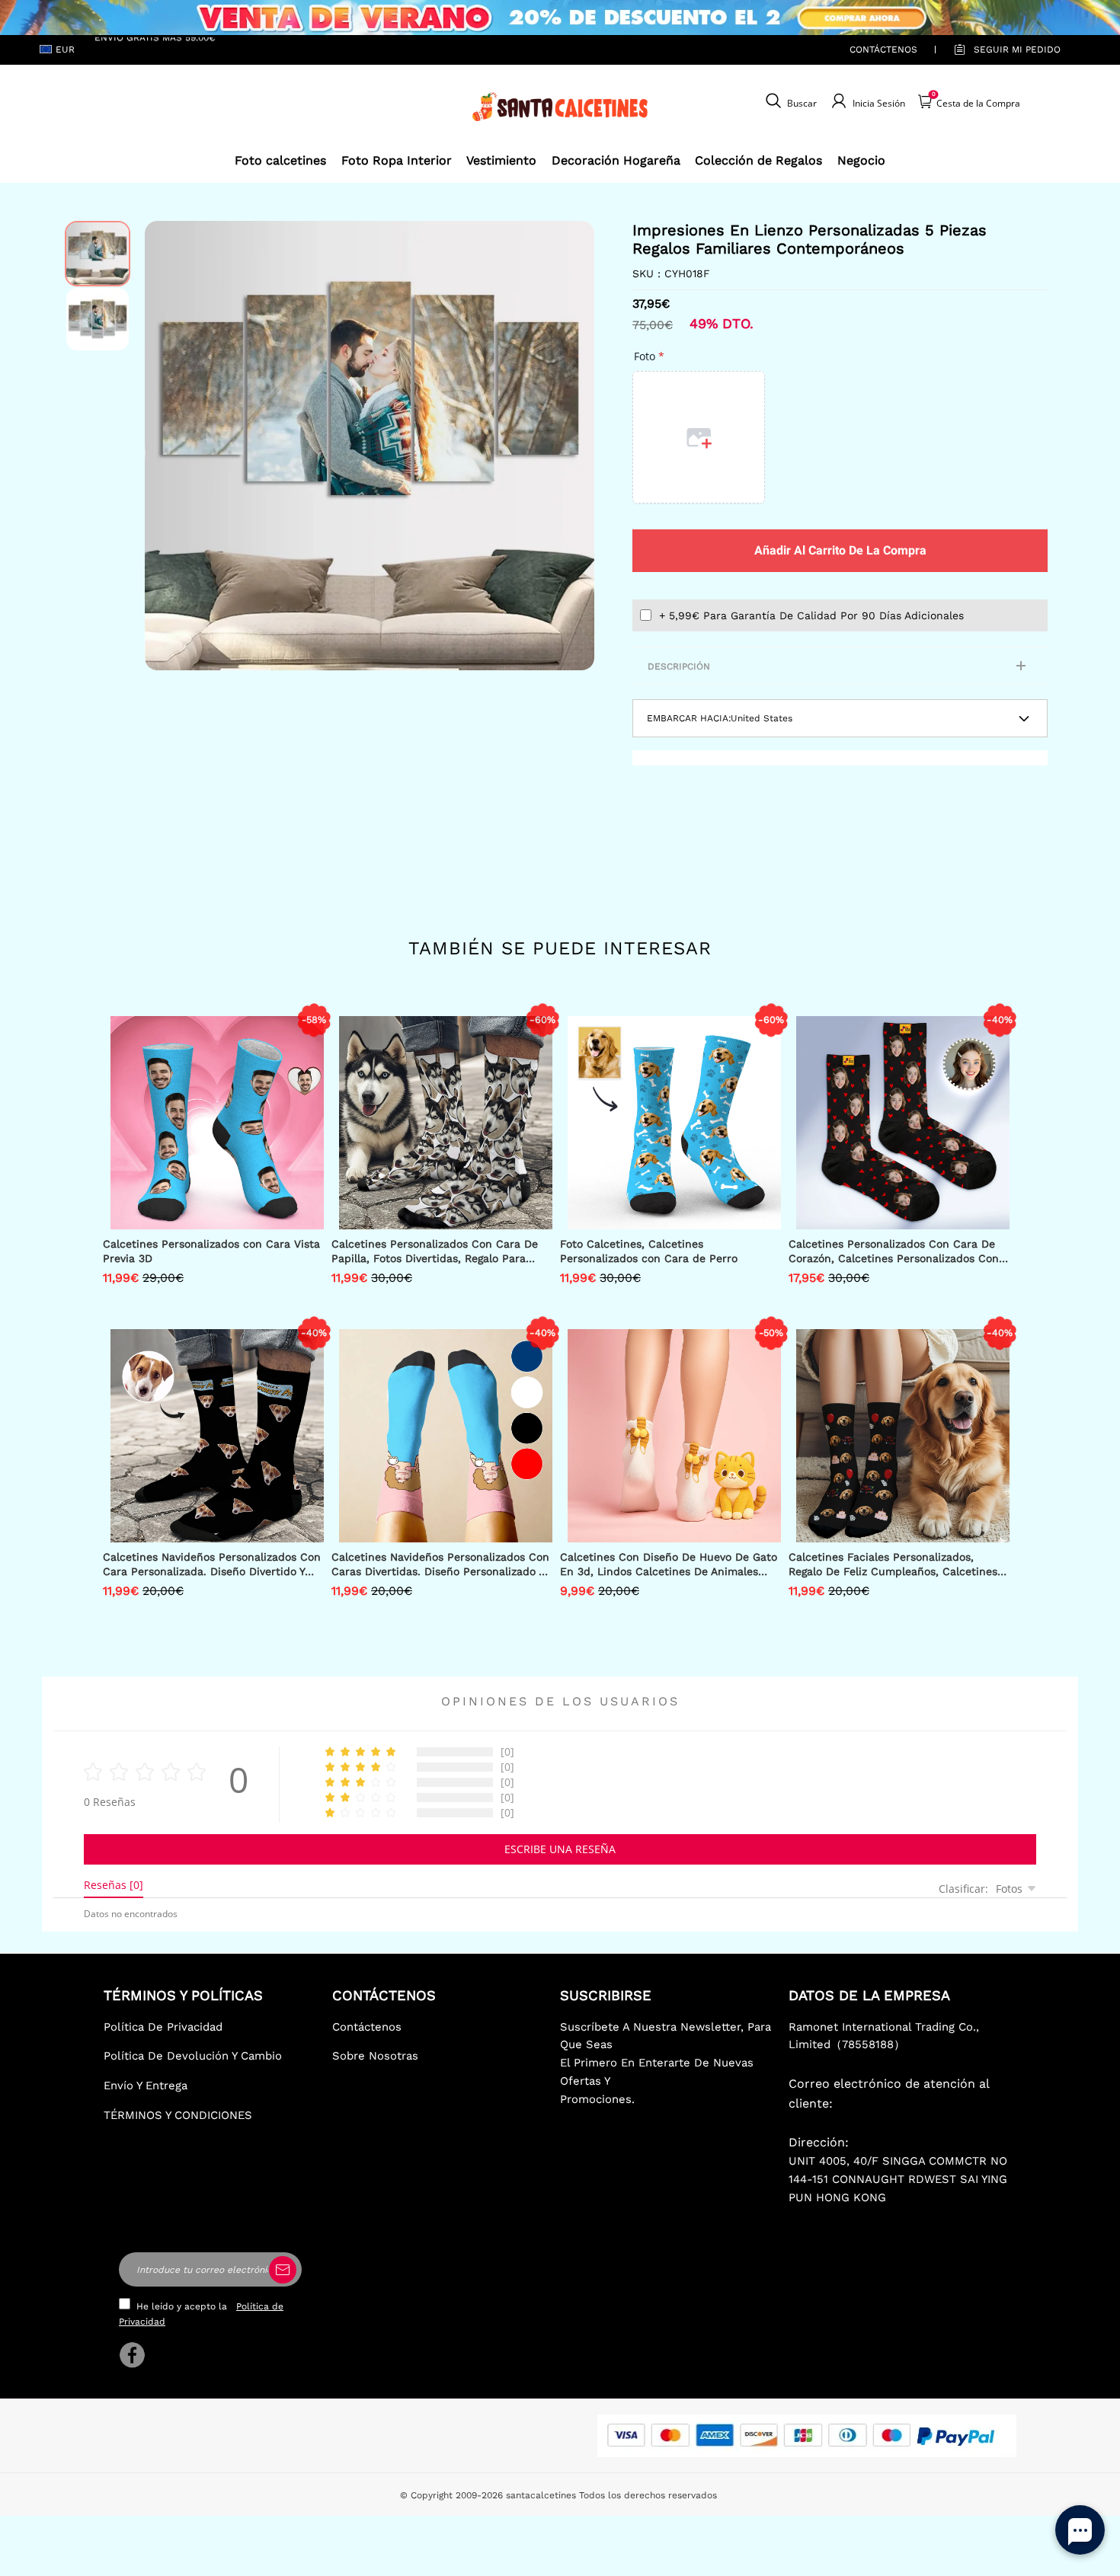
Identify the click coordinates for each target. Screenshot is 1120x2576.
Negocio (861, 160)
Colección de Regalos (758, 160)
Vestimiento (501, 160)
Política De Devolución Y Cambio (193, 2056)
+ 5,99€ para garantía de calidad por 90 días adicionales (811, 615)
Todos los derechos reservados (648, 2495)
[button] (168, 446)
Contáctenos (883, 50)
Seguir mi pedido (1017, 50)
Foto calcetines (280, 160)
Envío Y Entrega (146, 2085)
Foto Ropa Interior (397, 160)
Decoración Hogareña (616, 160)
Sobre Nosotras (375, 2056)
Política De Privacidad (163, 2027)
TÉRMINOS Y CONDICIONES (178, 2115)
